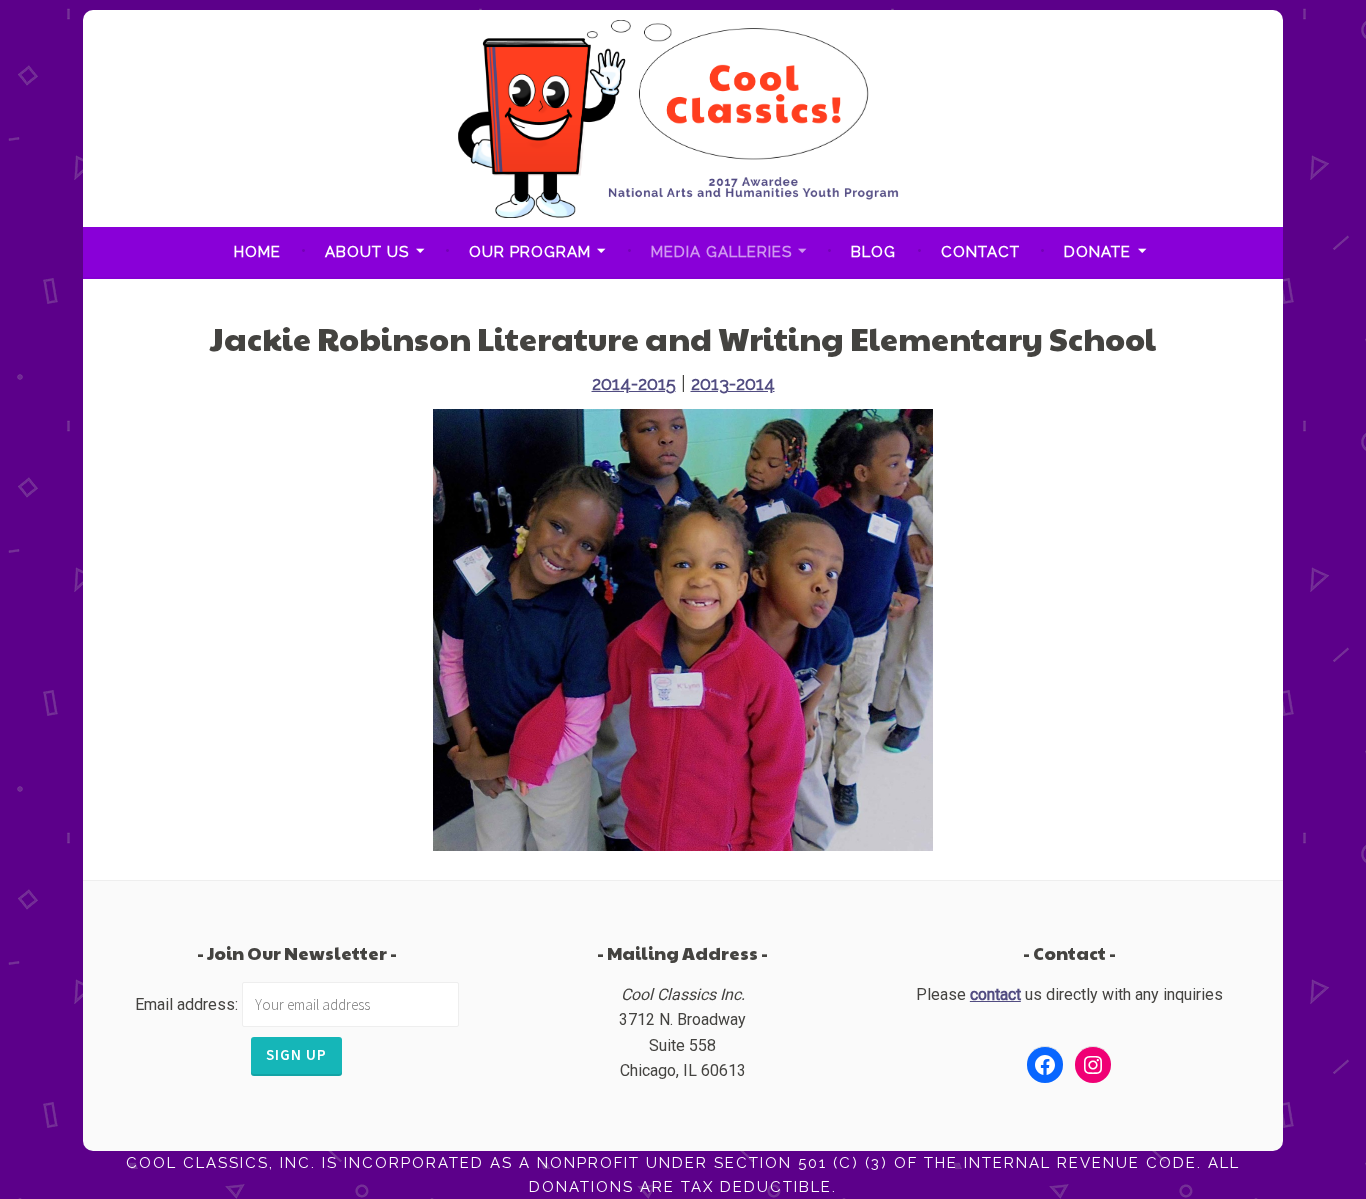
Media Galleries (721, 252)
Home (257, 252)
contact (995, 994)
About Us (367, 252)
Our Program (530, 252)
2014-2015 (634, 383)
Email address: (188, 1004)
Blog (873, 252)
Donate (1097, 252)
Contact (980, 252)
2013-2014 (733, 383)
